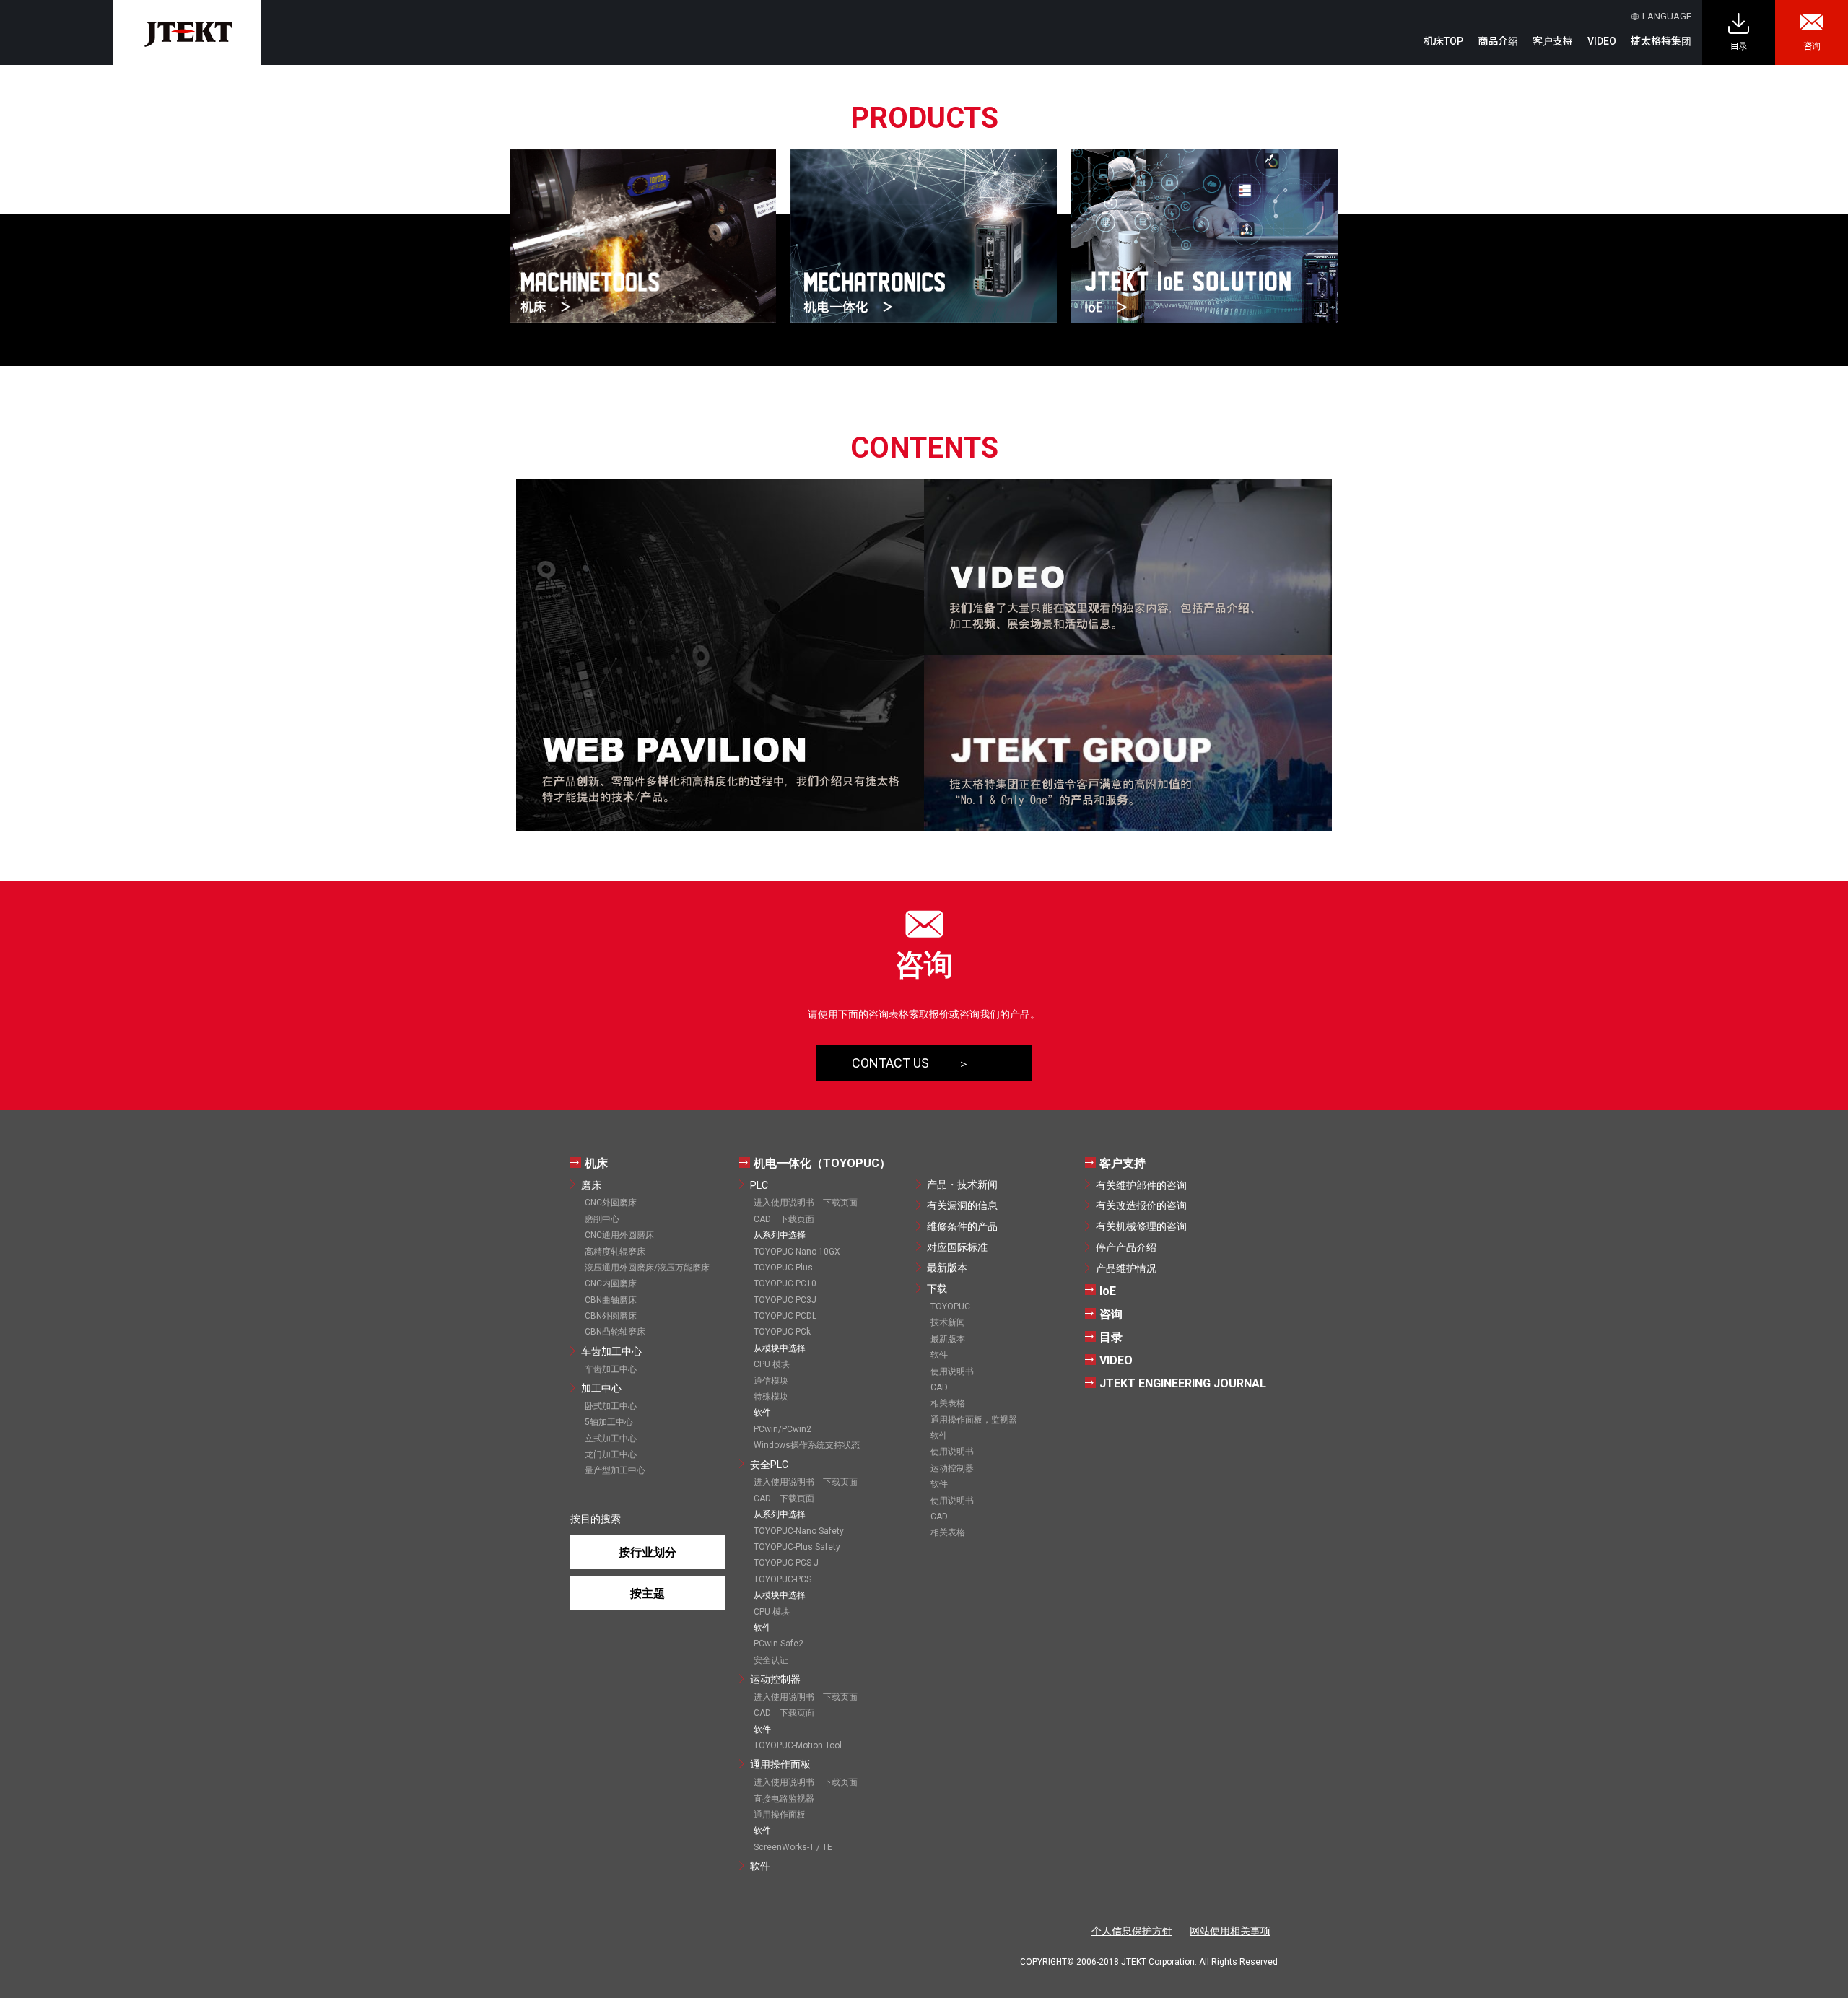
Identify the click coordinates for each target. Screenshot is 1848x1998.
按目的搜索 (596, 1519)
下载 (937, 1288)
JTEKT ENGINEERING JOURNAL (1183, 1383)
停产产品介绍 (1126, 1247)
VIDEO (1602, 41)
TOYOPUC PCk (782, 1332)
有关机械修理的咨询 (1141, 1226)
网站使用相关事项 (1230, 1931)
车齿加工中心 (611, 1351)
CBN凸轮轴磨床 (615, 1332)
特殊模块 (771, 1397)
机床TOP (1443, 41)
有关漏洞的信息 (962, 1205)
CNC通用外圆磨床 (619, 1235)
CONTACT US (890, 1063)
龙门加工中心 (611, 1454)
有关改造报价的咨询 (1141, 1205)
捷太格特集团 (1661, 41)
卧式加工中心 (611, 1406)
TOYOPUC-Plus (783, 1268)
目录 (1739, 46)
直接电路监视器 (784, 1799)
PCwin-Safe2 (779, 1644)
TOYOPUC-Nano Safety (799, 1531)
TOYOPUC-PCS (783, 1579)
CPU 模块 (772, 1364)
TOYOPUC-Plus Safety (797, 1547)
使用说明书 (952, 1371)
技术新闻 (948, 1322)
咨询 (1812, 46)
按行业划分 (648, 1552)
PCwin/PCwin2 (783, 1429)
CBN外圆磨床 (611, 1316)
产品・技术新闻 (962, 1185)
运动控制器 (775, 1679)
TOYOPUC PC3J (785, 1300)
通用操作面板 (780, 1764)
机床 (596, 1163)
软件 (760, 1866)
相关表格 (948, 1403)
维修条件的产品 (962, 1226)
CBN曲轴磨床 (611, 1300)
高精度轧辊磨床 (615, 1252)
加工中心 (601, 1388)
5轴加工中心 (609, 1422)
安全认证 (771, 1660)
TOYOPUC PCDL (785, 1316)
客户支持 (1123, 1163)
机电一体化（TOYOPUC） (822, 1163)
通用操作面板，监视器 (974, 1420)
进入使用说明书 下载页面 (806, 1203)
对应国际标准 (957, 1247)
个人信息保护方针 (1132, 1931)
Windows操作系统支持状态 (807, 1445)
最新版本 (947, 1268)
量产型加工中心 (615, 1470)
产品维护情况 (1126, 1268)
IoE (1108, 1291)
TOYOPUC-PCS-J (786, 1563)
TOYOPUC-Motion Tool (798, 1745)
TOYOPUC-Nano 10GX (797, 1252)
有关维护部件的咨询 (1141, 1185)
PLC (759, 1185)
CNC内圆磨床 (611, 1283)
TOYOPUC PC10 (785, 1283)
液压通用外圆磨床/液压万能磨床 (647, 1268)
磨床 (591, 1185)
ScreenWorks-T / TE (793, 1847)
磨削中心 (602, 1219)
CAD (939, 1387)
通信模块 (771, 1381)
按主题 (648, 1593)
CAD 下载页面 (784, 1219)
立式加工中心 (611, 1439)
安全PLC (769, 1465)
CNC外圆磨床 (611, 1203)
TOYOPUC (950, 1306)
